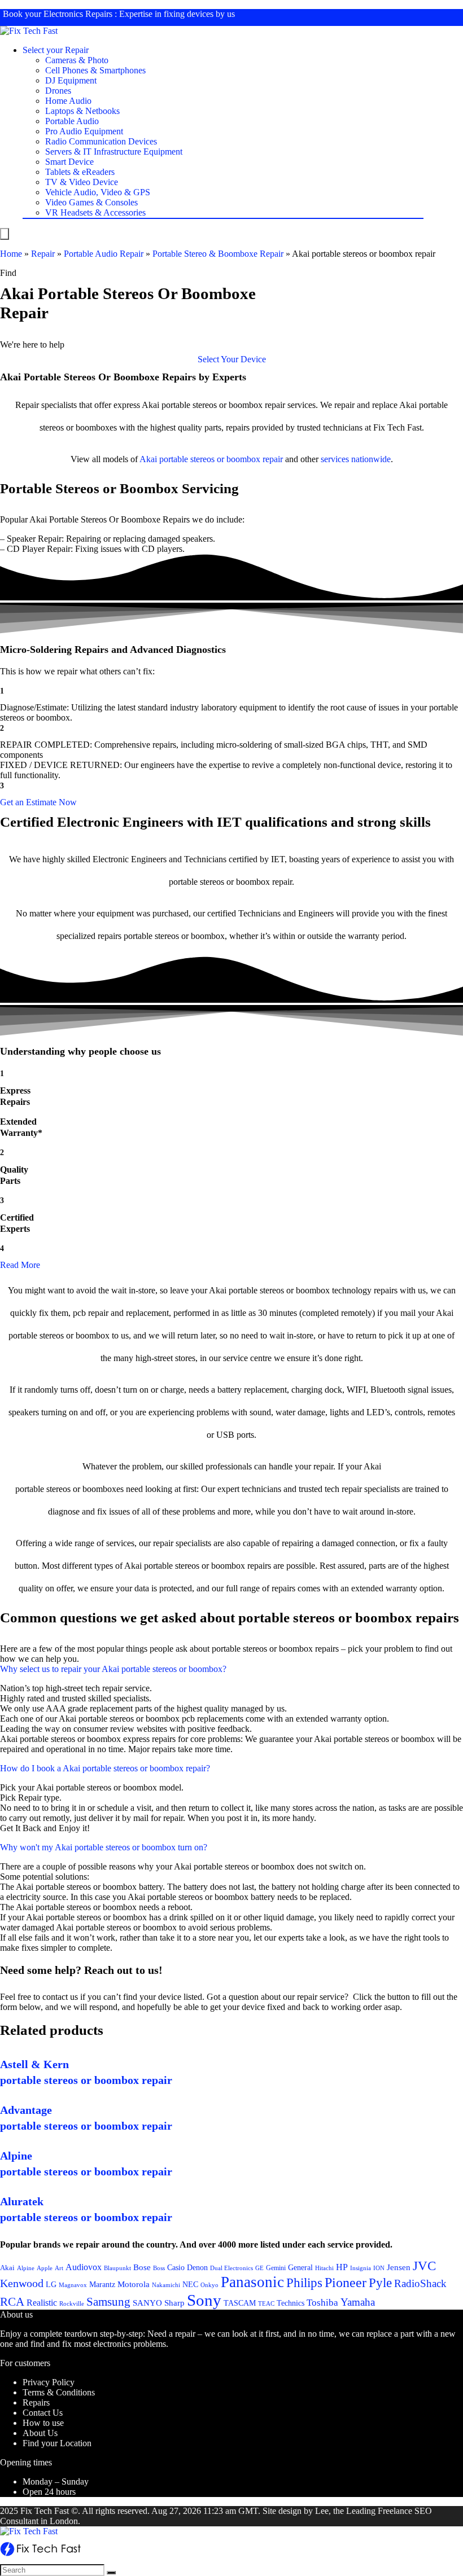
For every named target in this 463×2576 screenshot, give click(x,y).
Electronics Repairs (78, 14)
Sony (204, 2300)
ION (379, 2268)
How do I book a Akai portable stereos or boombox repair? (105, 1768)
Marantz (102, 2284)
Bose (142, 2267)
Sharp (174, 2303)
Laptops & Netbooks (82, 111)
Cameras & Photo (77, 60)
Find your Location (57, 2443)
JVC (424, 2266)
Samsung (108, 2302)
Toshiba (322, 2303)
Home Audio (68, 101)
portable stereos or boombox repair (221, 459)
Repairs (36, 2402)
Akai (148, 459)
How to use (43, 2423)
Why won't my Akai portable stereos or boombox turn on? (104, 1847)
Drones (58, 91)
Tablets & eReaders (80, 172)
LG (51, 2284)
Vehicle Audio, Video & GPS (98, 192)
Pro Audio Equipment (84, 131)
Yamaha (358, 2302)
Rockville (72, 2303)
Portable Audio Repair (104, 254)
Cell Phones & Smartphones (95, 70)
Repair (43, 254)
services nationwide (356, 459)
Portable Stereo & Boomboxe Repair (218, 254)
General (300, 2267)
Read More (20, 1265)
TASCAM (240, 2303)
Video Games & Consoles (91, 202)
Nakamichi (166, 2285)
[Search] (111, 2573)
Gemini (276, 2268)
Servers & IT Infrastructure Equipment (114, 152)
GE (259, 2268)
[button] (232, 359)
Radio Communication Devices (101, 141)
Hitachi (324, 2268)
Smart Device (69, 162)
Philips (304, 2283)
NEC (190, 2285)
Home (11, 254)
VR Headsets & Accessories (95, 212)
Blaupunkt (117, 2268)
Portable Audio (72, 121)
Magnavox (73, 2285)
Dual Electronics (231, 2268)
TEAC (266, 2303)
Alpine (26, 2268)
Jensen (399, 2267)
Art (59, 2268)
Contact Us (43, 2413)
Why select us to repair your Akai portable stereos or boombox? (113, 1669)
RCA (12, 2302)
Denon (197, 2267)
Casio (176, 2267)
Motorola (134, 2284)
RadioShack (420, 2283)
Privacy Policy (49, 2382)
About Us (40, 2433)
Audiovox (84, 2267)
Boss (159, 2268)
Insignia (361, 2268)
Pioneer (346, 2282)
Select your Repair (56, 50)
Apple (45, 2268)
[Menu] (5, 234)
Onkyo (209, 2285)
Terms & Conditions (59, 2392)
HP (342, 2267)
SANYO (147, 2303)
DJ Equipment (71, 80)
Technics (291, 2303)
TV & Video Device (82, 182)
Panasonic (252, 2282)
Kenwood (22, 2283)
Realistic (42, 2303)
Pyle (380, 2283)
